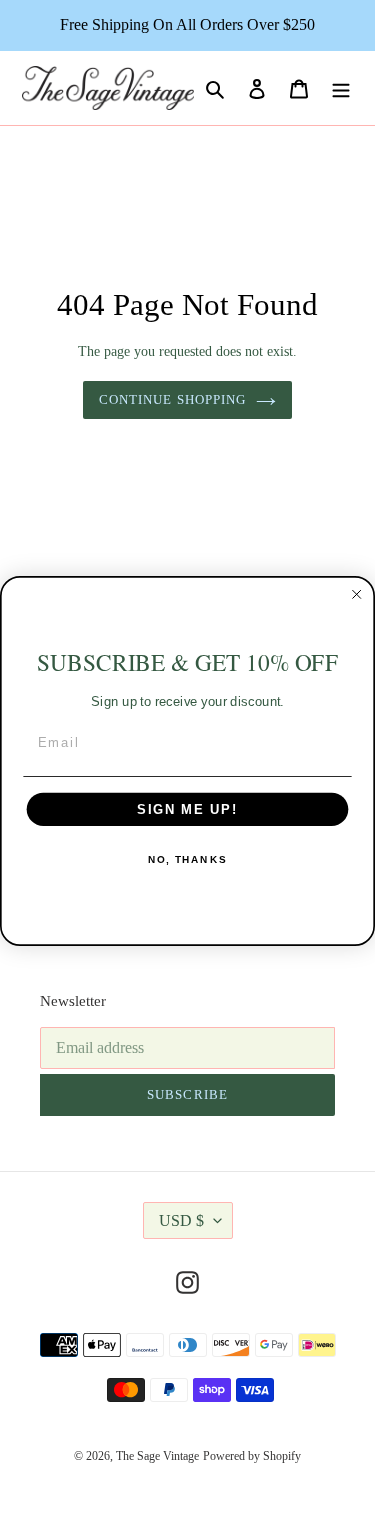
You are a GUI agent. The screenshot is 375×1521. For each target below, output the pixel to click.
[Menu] (341, 88)
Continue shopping (172, 399)
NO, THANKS (187, 859)
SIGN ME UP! (187, 809)
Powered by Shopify (252, 1456)
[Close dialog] (357, 594)
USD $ (181, 1220)
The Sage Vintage (157, 1456)
